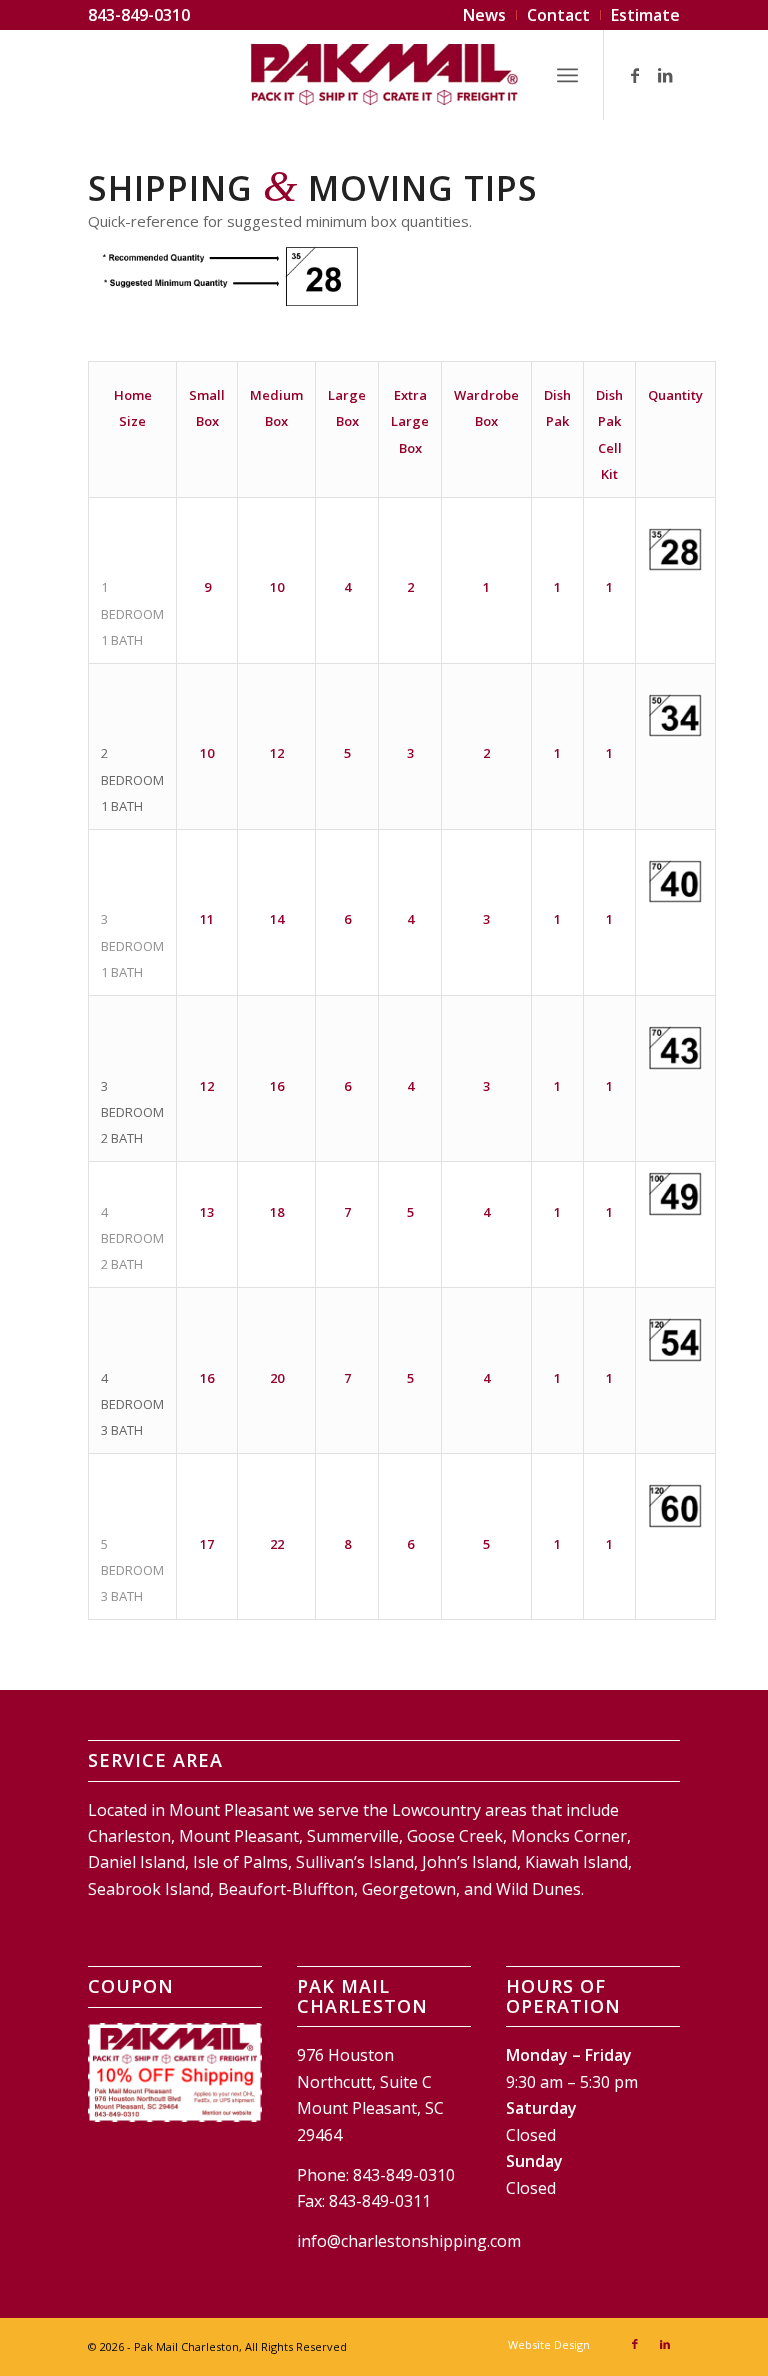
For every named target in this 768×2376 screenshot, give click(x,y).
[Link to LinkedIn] (665, 75)
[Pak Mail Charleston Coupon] (174, 2072)
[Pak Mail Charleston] (384, 75)
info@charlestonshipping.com (409, 2241)
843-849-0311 (380, 2201)
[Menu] (567, 75)
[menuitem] (485, 15)
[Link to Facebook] (635, 75)
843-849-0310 (139, 15)
